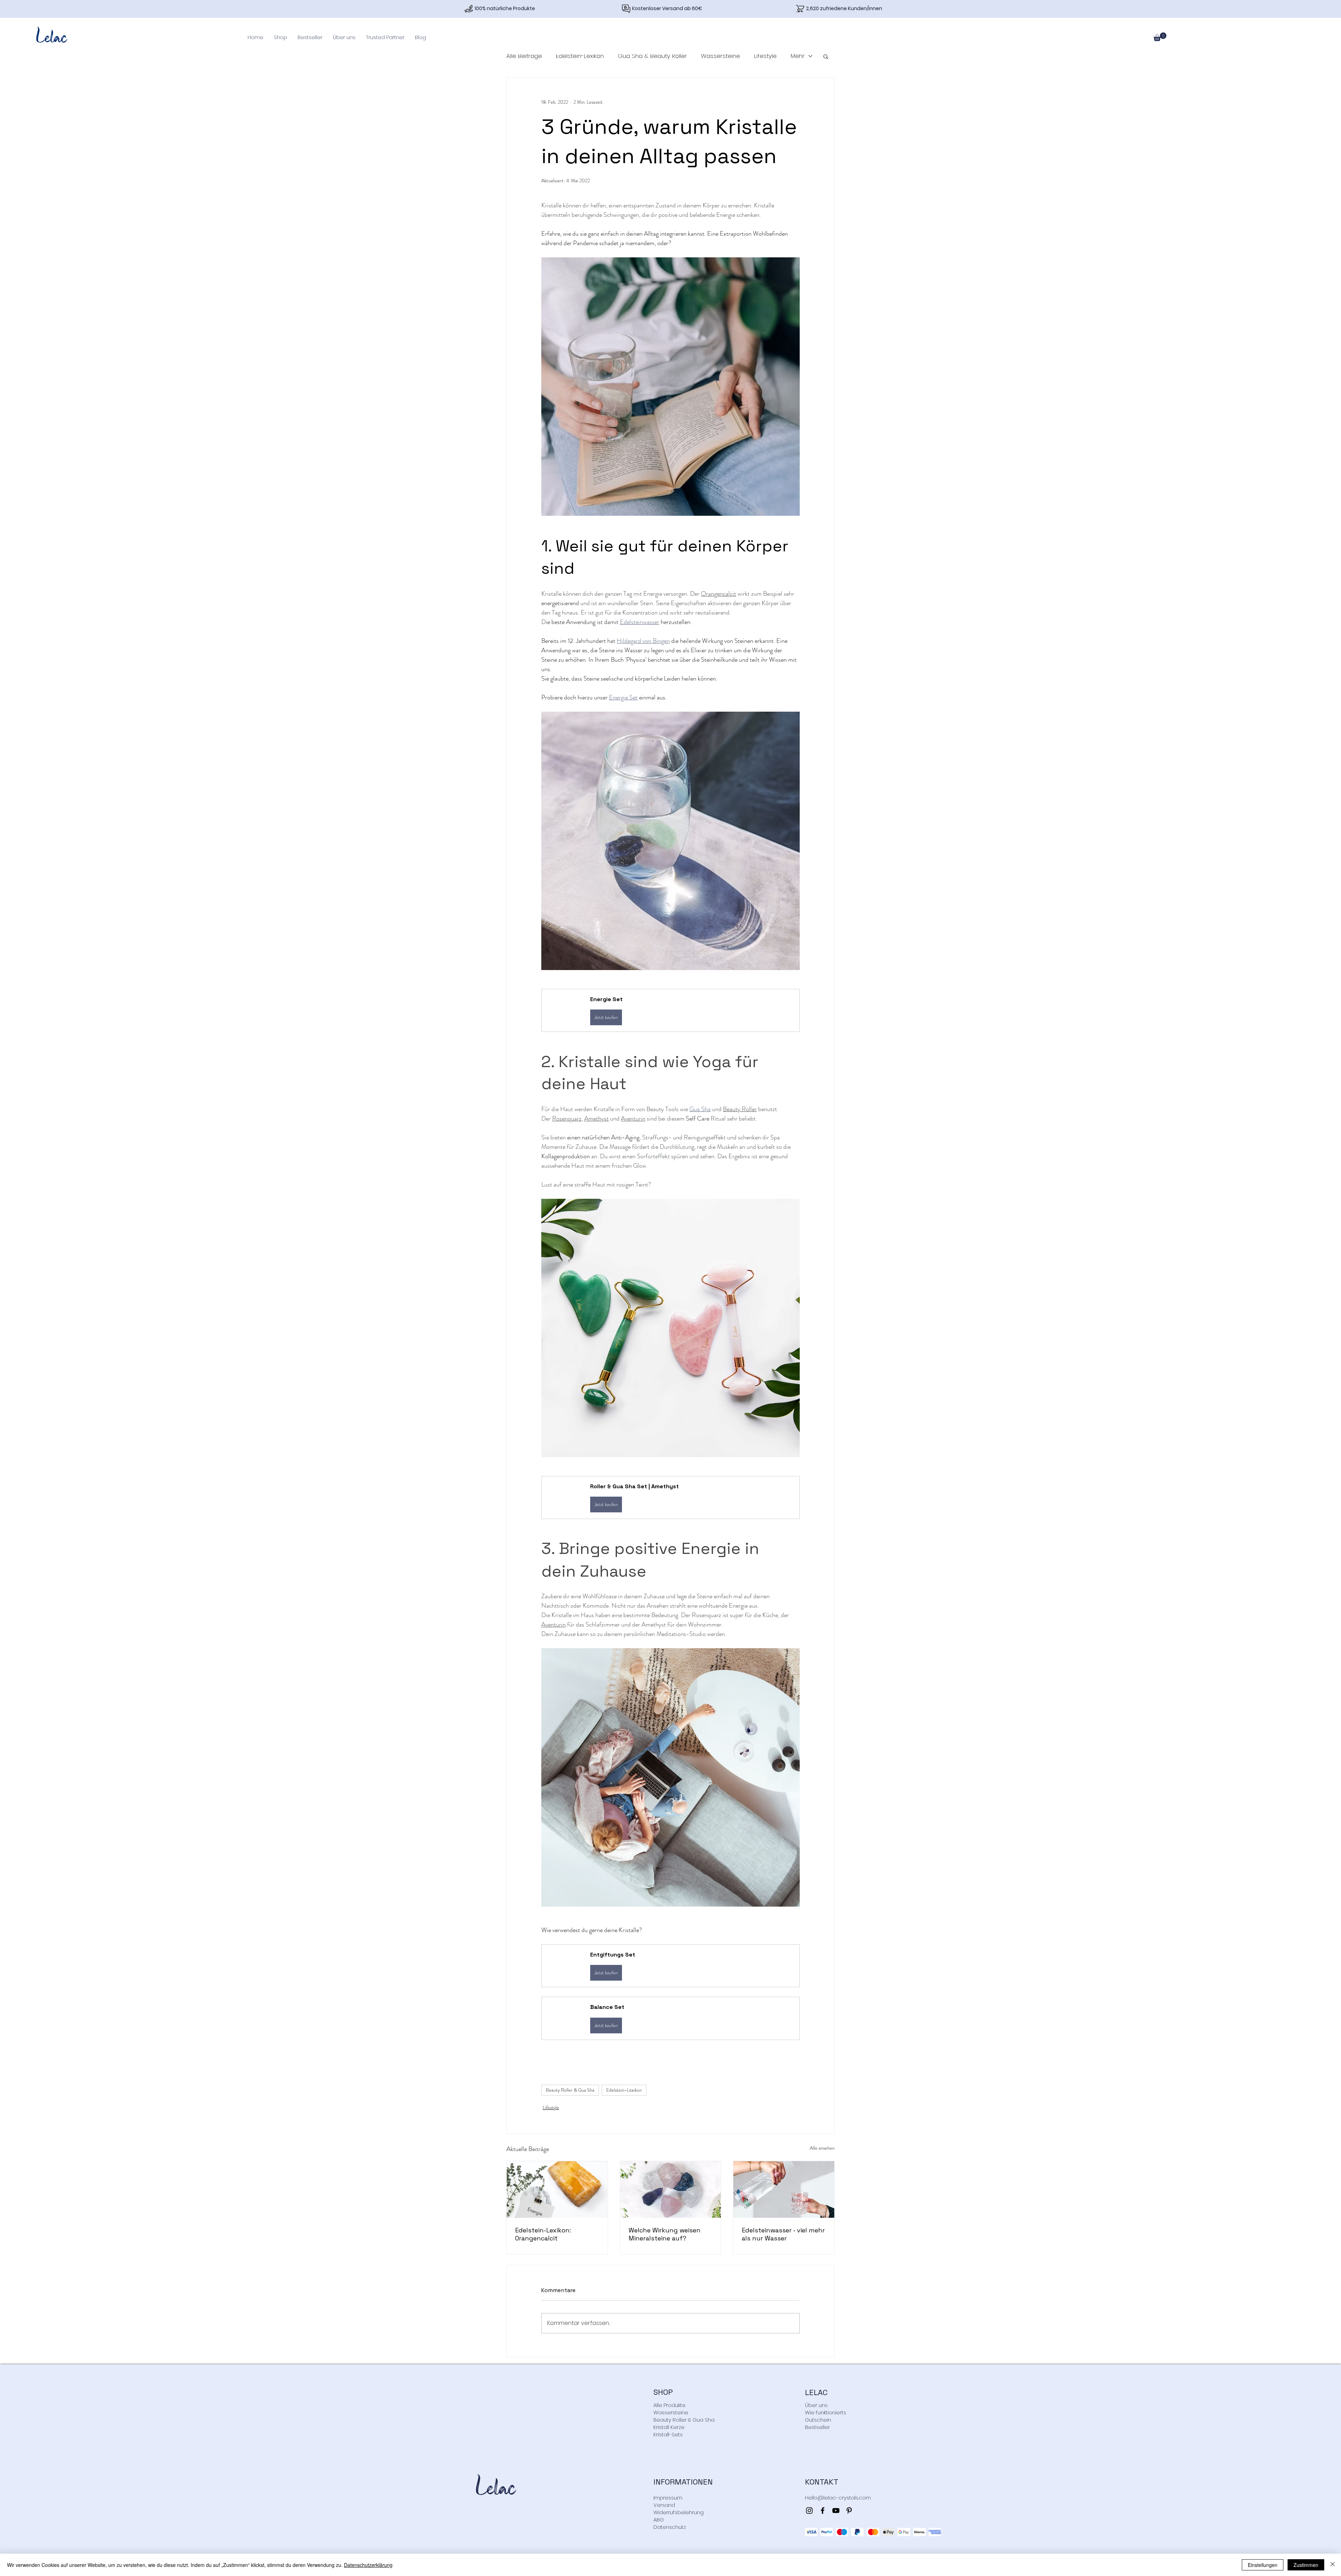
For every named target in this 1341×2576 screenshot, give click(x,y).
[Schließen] (1333, 2565)
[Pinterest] (849, 2511)
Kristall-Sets (668, 2434)
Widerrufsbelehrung (679, 2512)
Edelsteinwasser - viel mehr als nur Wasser (783, 2234)
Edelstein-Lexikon (580, 56)
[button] (280, 37)
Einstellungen (1263, 2565)
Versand (664, 2505)
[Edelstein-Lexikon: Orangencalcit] (557, 2189)
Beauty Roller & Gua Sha (570, 2090)
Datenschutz (670, 2527)
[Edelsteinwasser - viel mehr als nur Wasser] (784, 2189)
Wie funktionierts (826, 2412)
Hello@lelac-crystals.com (838, 2498)
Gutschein (818, 2420)
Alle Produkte (669, 2405)
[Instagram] (809, 2511)
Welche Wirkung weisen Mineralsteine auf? (665, 2234)
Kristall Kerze (669, 2427)
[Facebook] (823, 2511)
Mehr (798, 56)
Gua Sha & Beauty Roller (652, 56)
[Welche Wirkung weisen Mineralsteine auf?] (671, 2189)
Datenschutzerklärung (368, 2565)
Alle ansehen (822, 2148)
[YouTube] (836, 2511)
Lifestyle (765, 56)
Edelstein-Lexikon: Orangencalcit (543, 2234)
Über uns (816, 2405)
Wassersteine (720, 56)
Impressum (668, 2498)
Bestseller (817, 2427)
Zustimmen (1306, 2565)
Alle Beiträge (524, 56)
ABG (659, 2520)
